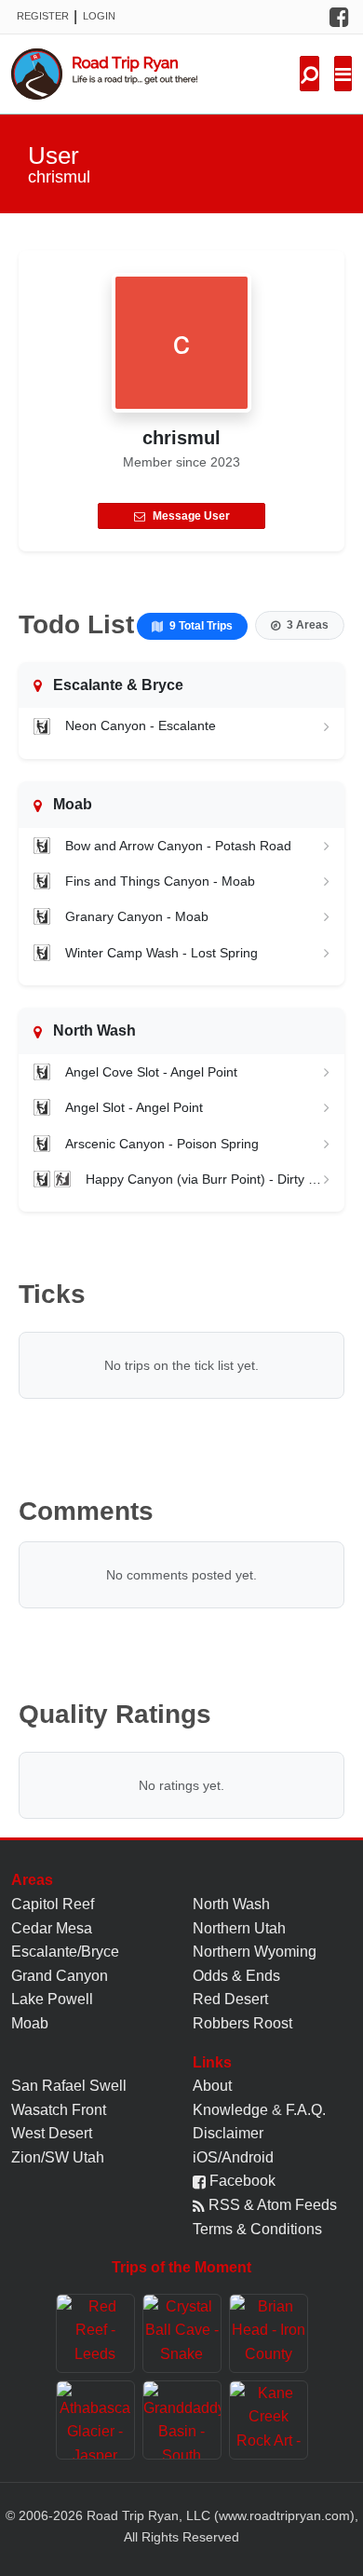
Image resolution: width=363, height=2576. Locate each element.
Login (99, 16)
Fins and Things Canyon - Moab (160, 881)
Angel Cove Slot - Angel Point (151, 1072)
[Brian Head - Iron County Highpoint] (269, 2333)
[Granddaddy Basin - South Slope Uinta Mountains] (182, 2420)
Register (43, 16)
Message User (191, 516)
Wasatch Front (59, 2110)
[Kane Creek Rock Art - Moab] (269, 2420)
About (212, 2086)
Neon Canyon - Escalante (141, 725)
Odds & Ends (236, 1976)
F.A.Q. (306, 2110)
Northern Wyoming (255, 1952)
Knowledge (230, 2110)
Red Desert (230, 1999)
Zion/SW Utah (58, 2157)
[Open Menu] (343, 74)
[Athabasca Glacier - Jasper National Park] (95, 2420)
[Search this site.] (309, 74)
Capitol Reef (53, 1904)
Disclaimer (228, 2133)
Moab (30, 2023)
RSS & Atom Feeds (271, 2205)
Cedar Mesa (52, 1928)
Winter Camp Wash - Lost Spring (161, 953)
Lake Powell (52, 1999)
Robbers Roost (242, 2023)
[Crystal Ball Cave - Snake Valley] (182, 2333)
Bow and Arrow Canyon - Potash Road (178, 846)
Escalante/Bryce (65, 1952)
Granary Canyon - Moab (137, 916)
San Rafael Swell (69, 2086)
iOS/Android (233, 2157)
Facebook (241, 2181)
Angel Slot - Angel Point (134, 1107)
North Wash (231, 1904)
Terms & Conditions (257, 2229)
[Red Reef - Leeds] (95, 2333)
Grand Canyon (60, 1976)
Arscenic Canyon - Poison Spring (162, 1144)
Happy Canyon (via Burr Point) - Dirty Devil (205, 1179)
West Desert (52, 2133)
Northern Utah (239, 1928)
